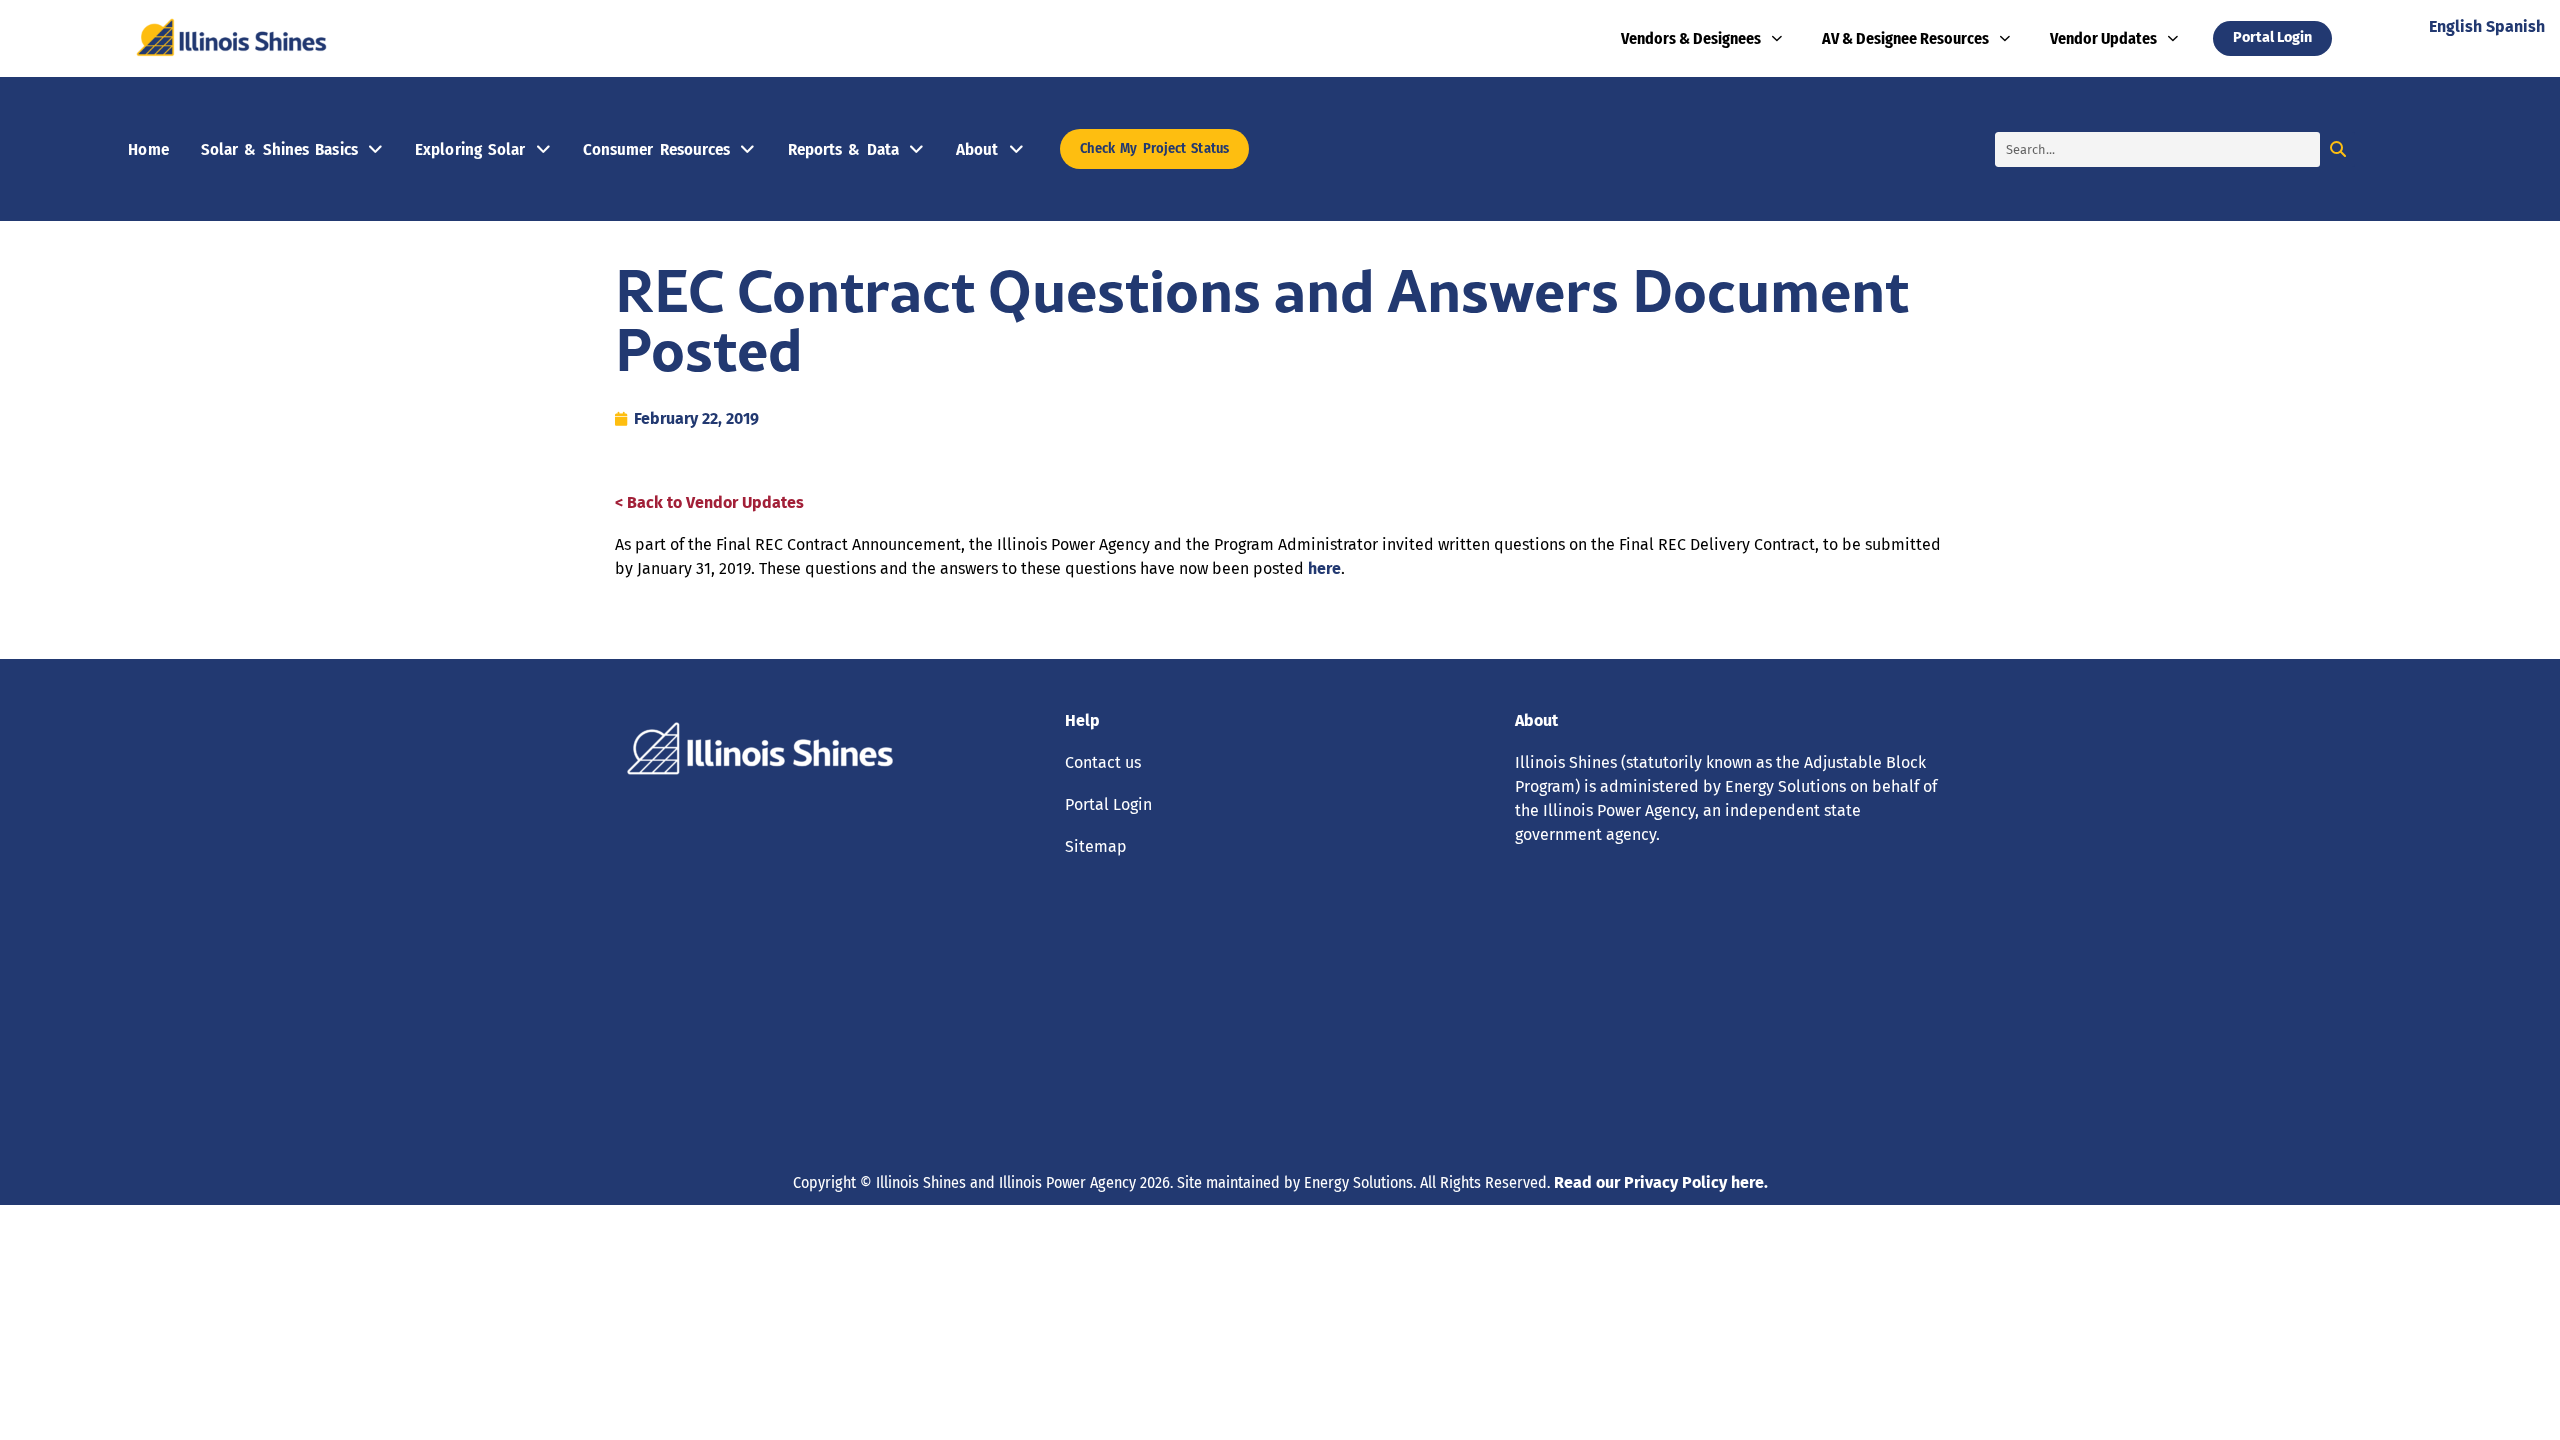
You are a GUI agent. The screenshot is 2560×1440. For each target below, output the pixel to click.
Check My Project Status (1154, 148)
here (1324, 568)
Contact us (1103, 762)
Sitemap (1096, 846)
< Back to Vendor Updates (709, 502)
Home (148, 149)
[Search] (2337, 149)
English (2455, 26)
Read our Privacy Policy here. (1661, 1182)
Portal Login (1108, 804)
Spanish (2515, 26)
